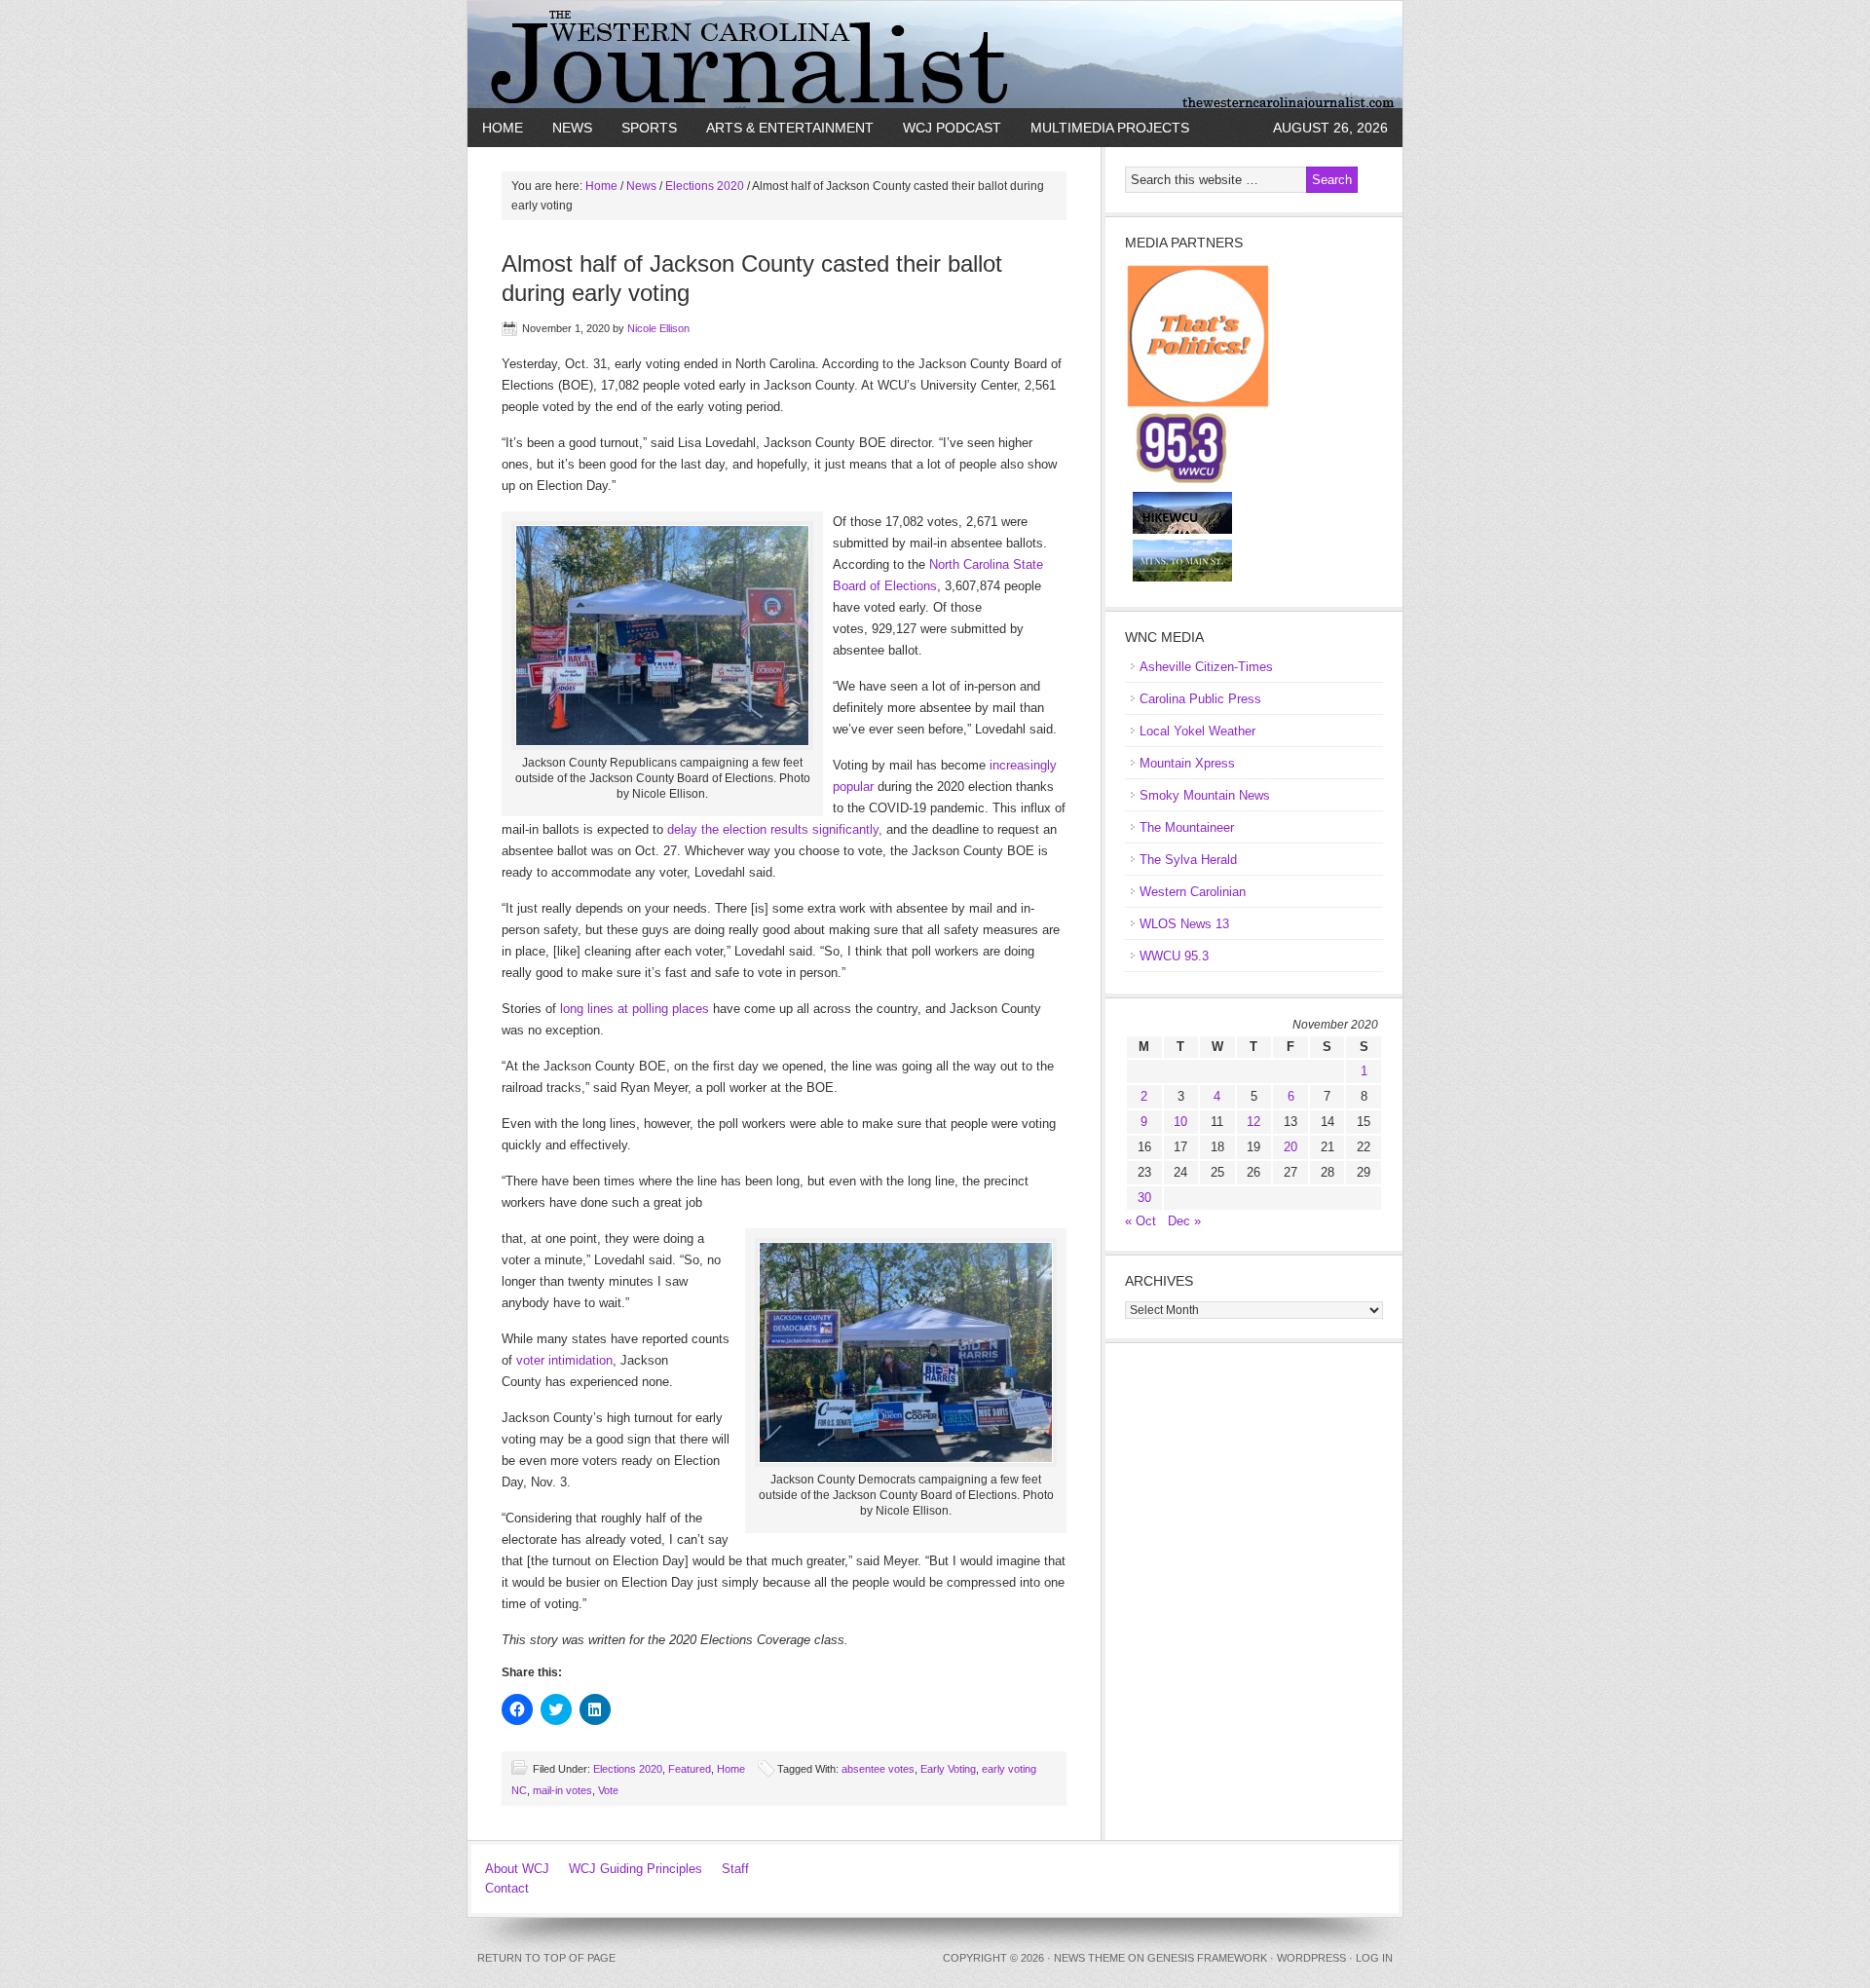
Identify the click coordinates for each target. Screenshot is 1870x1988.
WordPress (1311, 1958)
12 (1253, 1122)
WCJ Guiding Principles (636, 1869)
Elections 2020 (628, 1769)
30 (1144, 1198)
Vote (608, 1790)
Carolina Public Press (1200, 699)
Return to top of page (546, 1958)
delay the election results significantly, (775, 829)
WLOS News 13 (1184, 924)
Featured (690, 1769)
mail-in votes (562, 1790)
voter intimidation (564, 1360)
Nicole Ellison (658, 328)
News (572, 128)
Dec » (1184, 1221)
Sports (649, 128)
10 (1180, 1122)
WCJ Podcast (952, 128)
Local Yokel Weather (1197, 731)
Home (503, 128)
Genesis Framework (1207, 1958)
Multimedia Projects (1110, 128)
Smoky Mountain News (1205, 795)
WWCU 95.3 (1174, 956)
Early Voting (948, 1769)
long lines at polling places (635, 1009)
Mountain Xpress (1187, 763)
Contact (507, 1888)
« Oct (1141, 1221)
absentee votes (878, 1769)
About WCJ (517, 1869)
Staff (735, 1869)
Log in (1374, 1958)
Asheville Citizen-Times (1206, 667)
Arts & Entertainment (790, 128)
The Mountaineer (1187, 827)
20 (1290, 1147)
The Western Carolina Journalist (935, 55)
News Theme (1089, 1958)
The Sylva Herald (1188, 860)
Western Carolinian (1193, 892)
